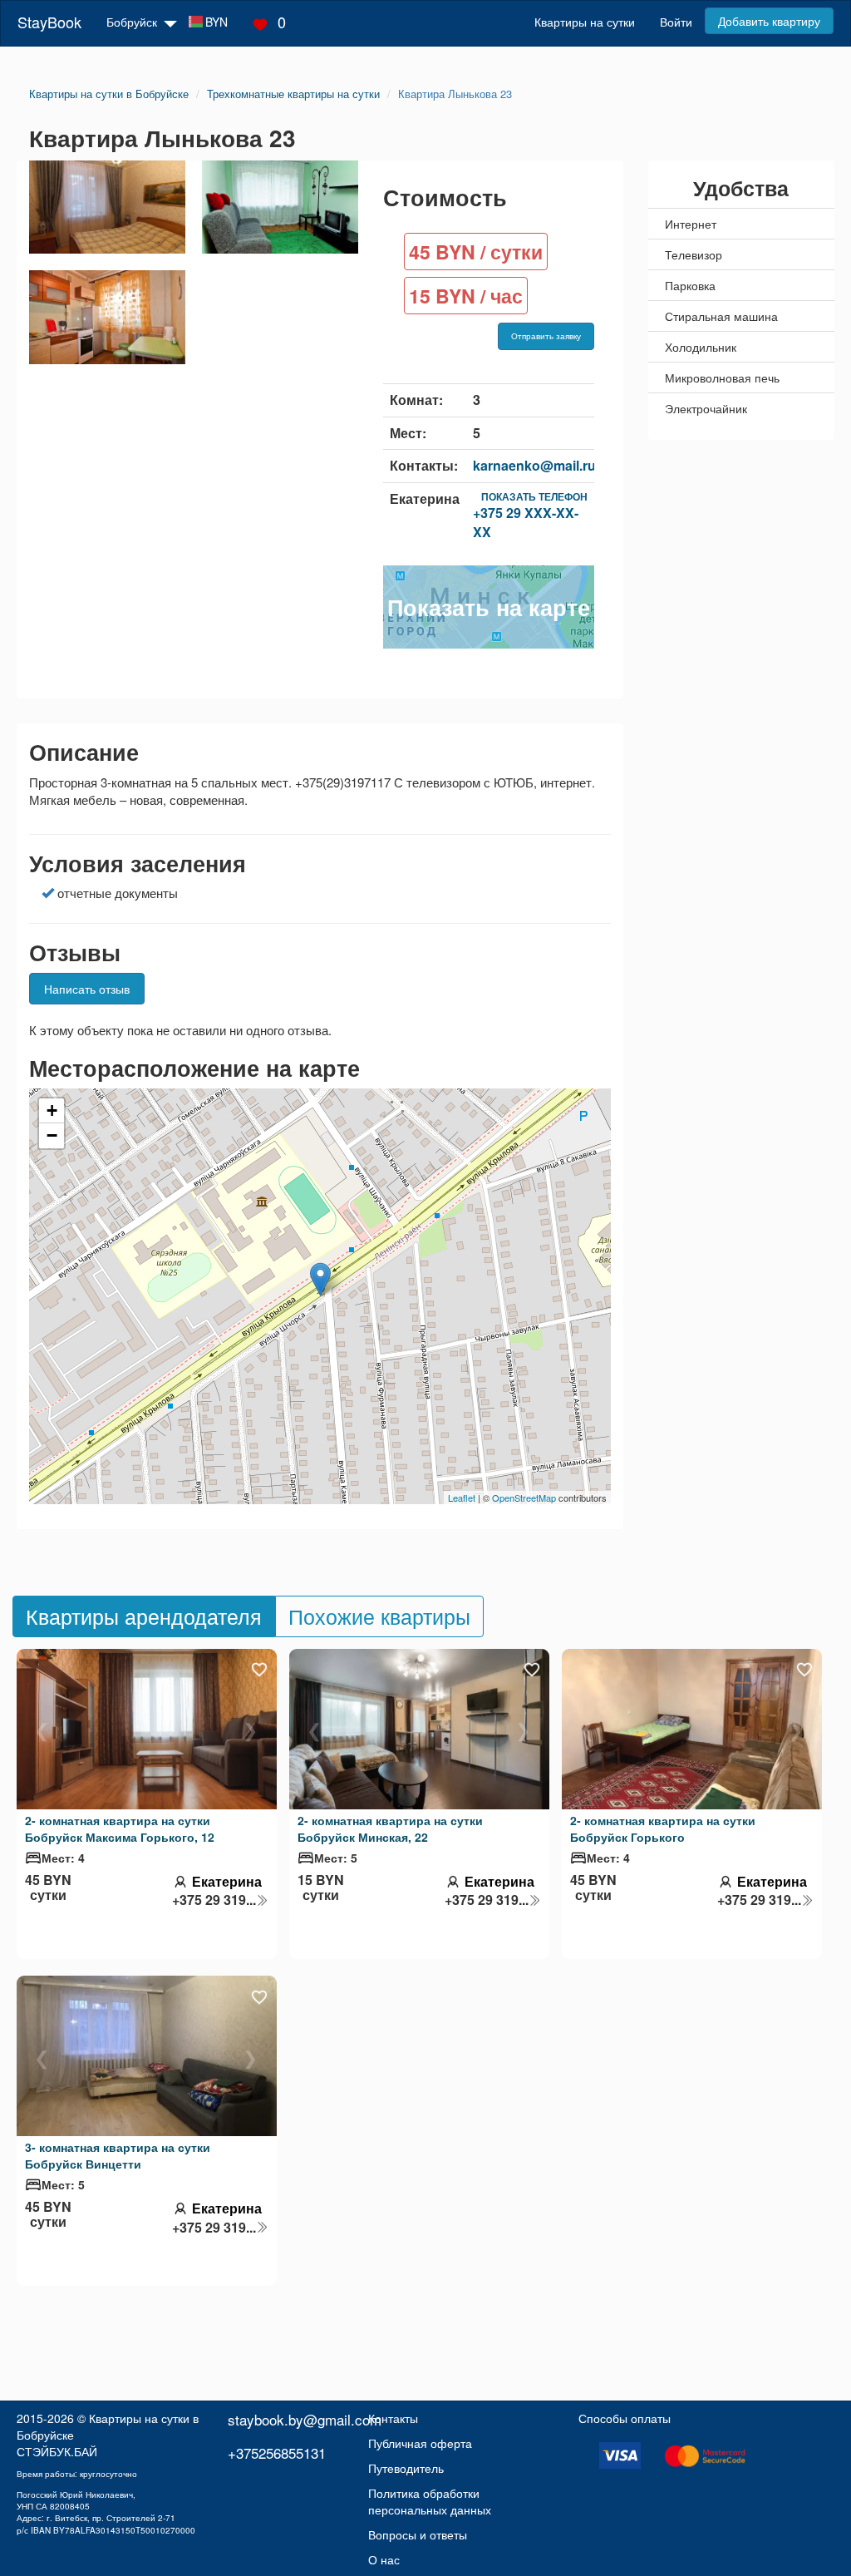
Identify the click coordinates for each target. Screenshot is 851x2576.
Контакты (393, 2418)
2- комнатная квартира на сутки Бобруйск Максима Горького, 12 (120, 1828)
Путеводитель (406, 2468)
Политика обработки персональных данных (430, 2501)
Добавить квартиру (769, 21)
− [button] (52, 1135)
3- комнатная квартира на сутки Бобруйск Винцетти (118, 2155)
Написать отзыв (87, 989)
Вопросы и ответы (418, 2534)
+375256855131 (277, 2453)
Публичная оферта (420, 2443)
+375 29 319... (214, 1900)
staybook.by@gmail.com (305, 2419)
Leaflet (462, 1498)
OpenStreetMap (524, 1498)
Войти (676, 22)
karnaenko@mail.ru (534, 465)
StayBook (49, 22)
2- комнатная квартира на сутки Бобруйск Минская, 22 (390, 1828)
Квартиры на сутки (585, 22)
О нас (384, 2559)
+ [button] (52, 1110)
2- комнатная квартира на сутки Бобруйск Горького (663, 1828)
